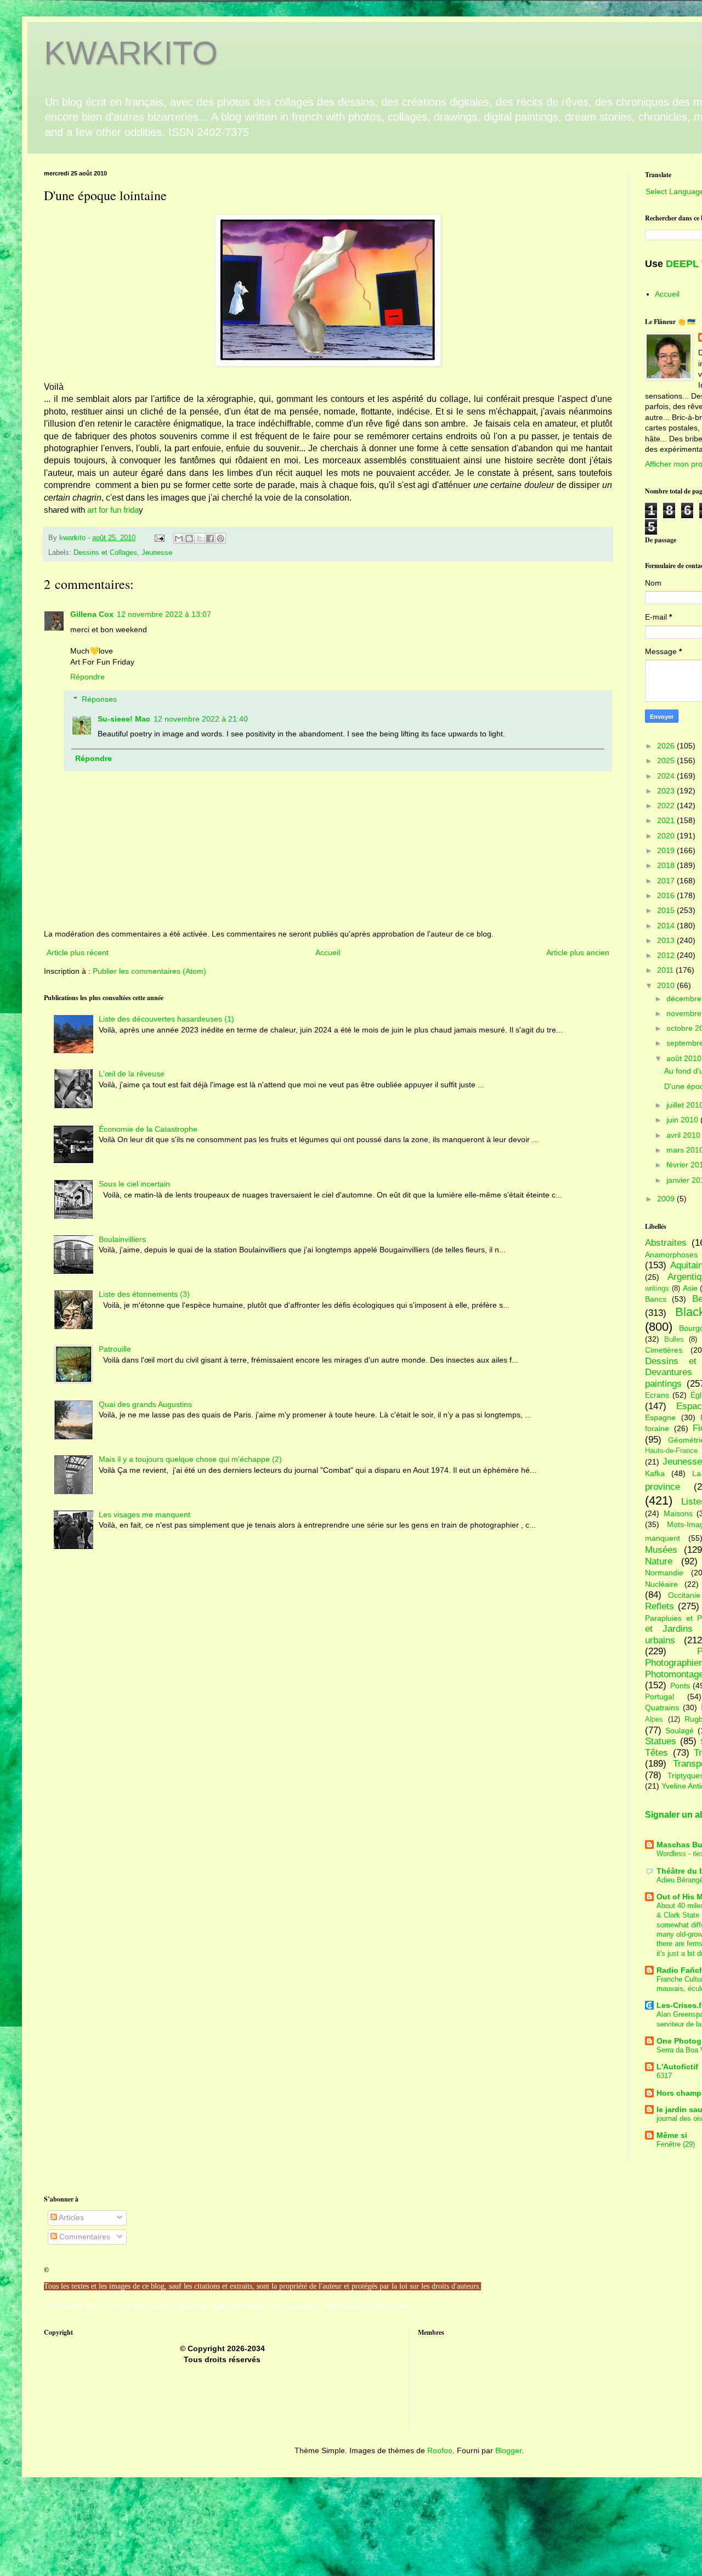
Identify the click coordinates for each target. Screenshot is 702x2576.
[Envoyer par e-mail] (179, 538)
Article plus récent (78, 952)
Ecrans (657, 1395)
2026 (667, 746)
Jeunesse (157, 553)
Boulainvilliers (122, 1239)
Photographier (673, 1663)
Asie (690, 1288)
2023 (667, 791)
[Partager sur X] (200, 538)
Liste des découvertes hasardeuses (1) (166, 1019)
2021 (667, 820)
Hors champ (679, 2093)
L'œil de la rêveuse (132, 1074)
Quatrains (662, 1707)
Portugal (659, 1696)
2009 (667, 1199)
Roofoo (440, 2450)
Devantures (669, 1372)
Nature (659, 1561)
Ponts (680, 1686)
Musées (661, 1550)
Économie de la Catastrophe (148, 1129)
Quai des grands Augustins (145, 1404)
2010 (667, 985)
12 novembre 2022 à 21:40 (201, 719)
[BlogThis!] (189, 538)
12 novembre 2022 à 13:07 (164, 614)
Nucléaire (661, 1584)
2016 (667, 895)
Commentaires (84, 2237)
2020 (667, 836)
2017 (667, 881)
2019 (667, 850)
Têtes (656, 1753)
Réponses (99, 699)
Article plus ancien (578, 952)
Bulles (674, 1340)
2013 (667, 940)
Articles (70, 2217)
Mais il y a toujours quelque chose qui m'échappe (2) (190, 1459)
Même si (672, 2135)
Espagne (660, 1417)
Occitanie (684, 1595)
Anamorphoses (671, 1255)
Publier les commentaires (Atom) (149, 971)
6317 (664, 2076)
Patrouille (115, 1349)
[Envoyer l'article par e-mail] (159, 538)
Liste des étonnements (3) (144, 1294)
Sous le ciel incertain (134, 1184)
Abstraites (666, 1243)
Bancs (656, 1299)
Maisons (678, 1513)
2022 (667, 805)
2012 (667, 955)
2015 (667, 910)
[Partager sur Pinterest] (220, 538)
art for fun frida (113, 510)
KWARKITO (131, 53)
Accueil (328, 952)
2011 (666, 970)
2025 (667, 761)
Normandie (664, 1573)
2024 (667, 776)
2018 (667, 865)
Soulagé (680, 1730)
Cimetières (664, 1350)
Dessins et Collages (105, 553)
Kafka (655, 1473)
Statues (661, 1741)
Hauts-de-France (671, 1451)
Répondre (87, 677)
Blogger (508, 2450)
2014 (667, 926)
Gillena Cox (92, 614)
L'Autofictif (677, 2067)
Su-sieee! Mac (124, 719)
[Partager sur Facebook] (210, 538)
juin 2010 (683, 1120)
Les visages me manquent (145, 1514)
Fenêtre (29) (676, 2144)
